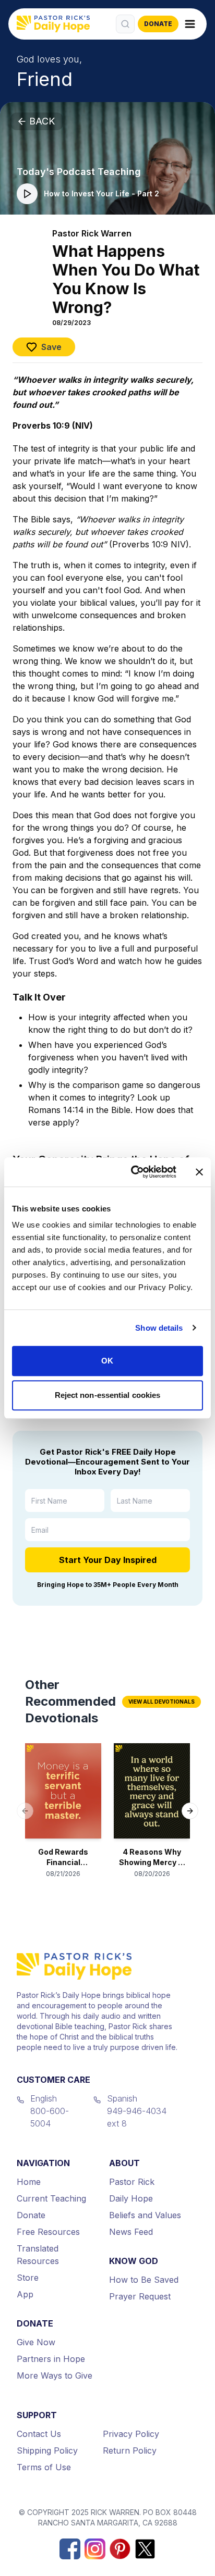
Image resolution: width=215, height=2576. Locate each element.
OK (107, 1361)
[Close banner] (199, 1172)
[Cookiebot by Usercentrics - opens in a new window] (133, 1172)
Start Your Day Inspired (108, 1560)
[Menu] (190, 24)
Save (51, 347)
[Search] (125, 24)
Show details (159, 1328)
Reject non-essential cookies (108, 1395)
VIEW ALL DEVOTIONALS (162, 1702)
